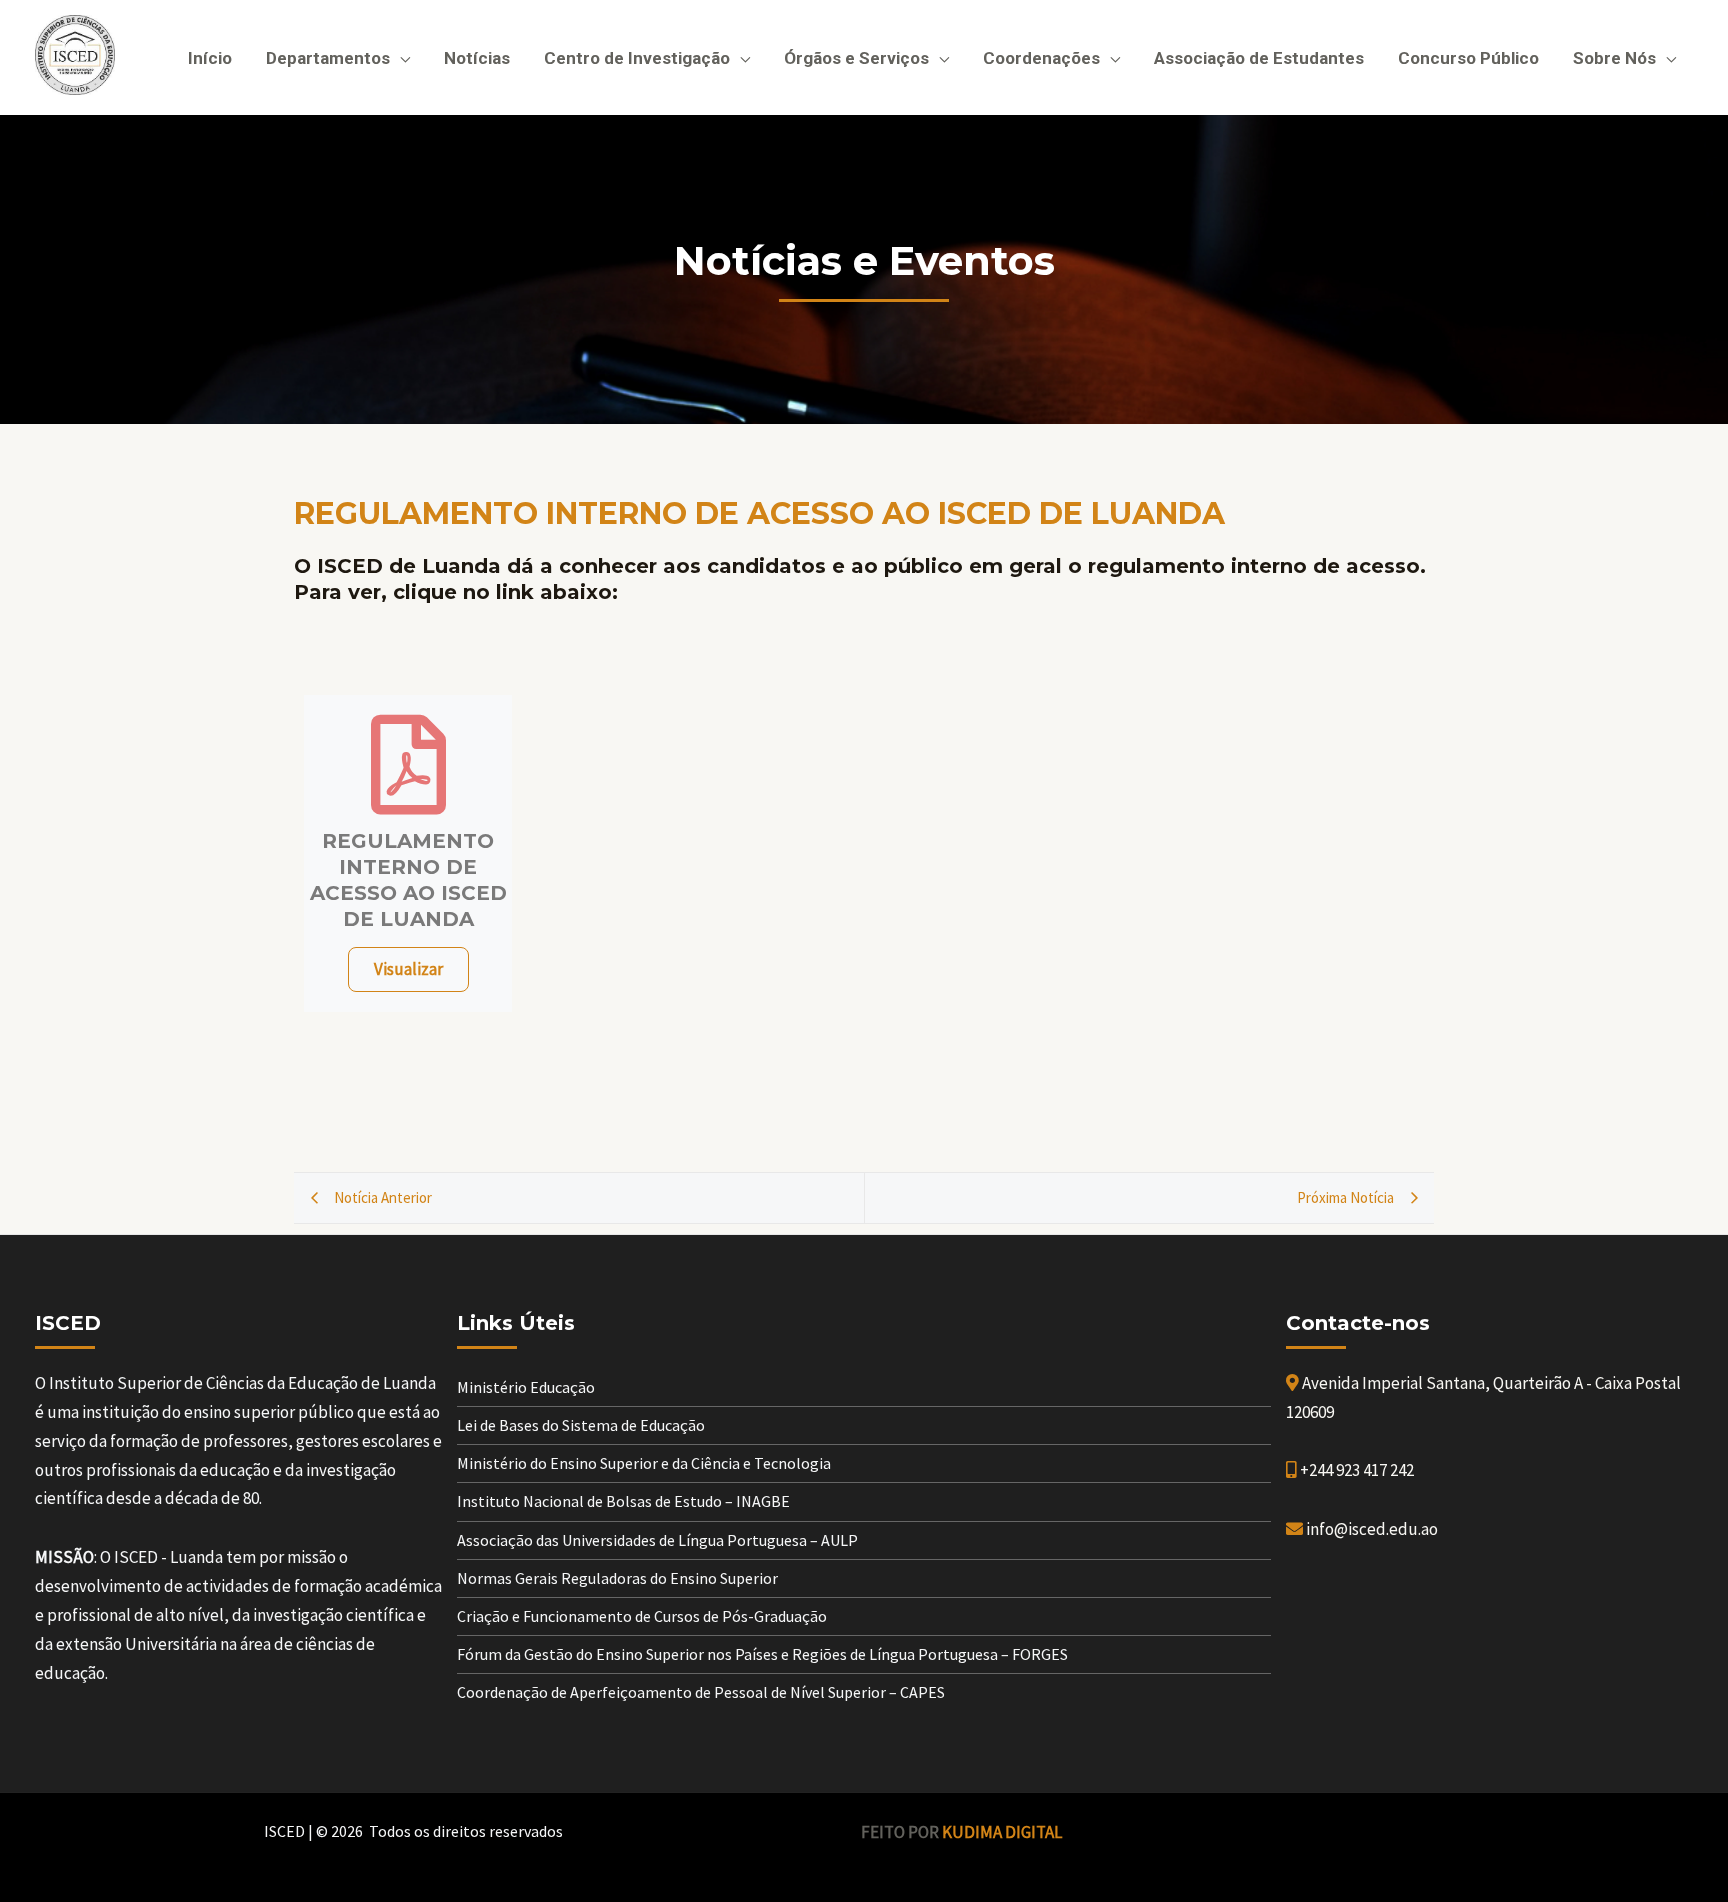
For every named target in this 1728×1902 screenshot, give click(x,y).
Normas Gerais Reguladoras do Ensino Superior (617, 1578)
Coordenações (1041, 58)
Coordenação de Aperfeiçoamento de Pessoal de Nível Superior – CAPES (701, 1692)
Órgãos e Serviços (856, 58)
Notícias (477, 58)
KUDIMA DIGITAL (1002, 1832)
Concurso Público (1468, 58)
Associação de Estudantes (1259, 58)
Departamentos (328, 58)
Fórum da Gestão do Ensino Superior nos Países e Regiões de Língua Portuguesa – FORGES (762, 1654)
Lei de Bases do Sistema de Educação (581, 1425)
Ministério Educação (526, 1387)
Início (210, 58)
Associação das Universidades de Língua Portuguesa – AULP (657, 1540)
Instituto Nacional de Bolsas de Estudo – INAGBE (623, 1501)
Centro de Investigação (637, 58)
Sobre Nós (1614, 58)
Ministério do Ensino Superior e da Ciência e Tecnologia (644, 1463)
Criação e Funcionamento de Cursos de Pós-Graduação (642, 1616)
